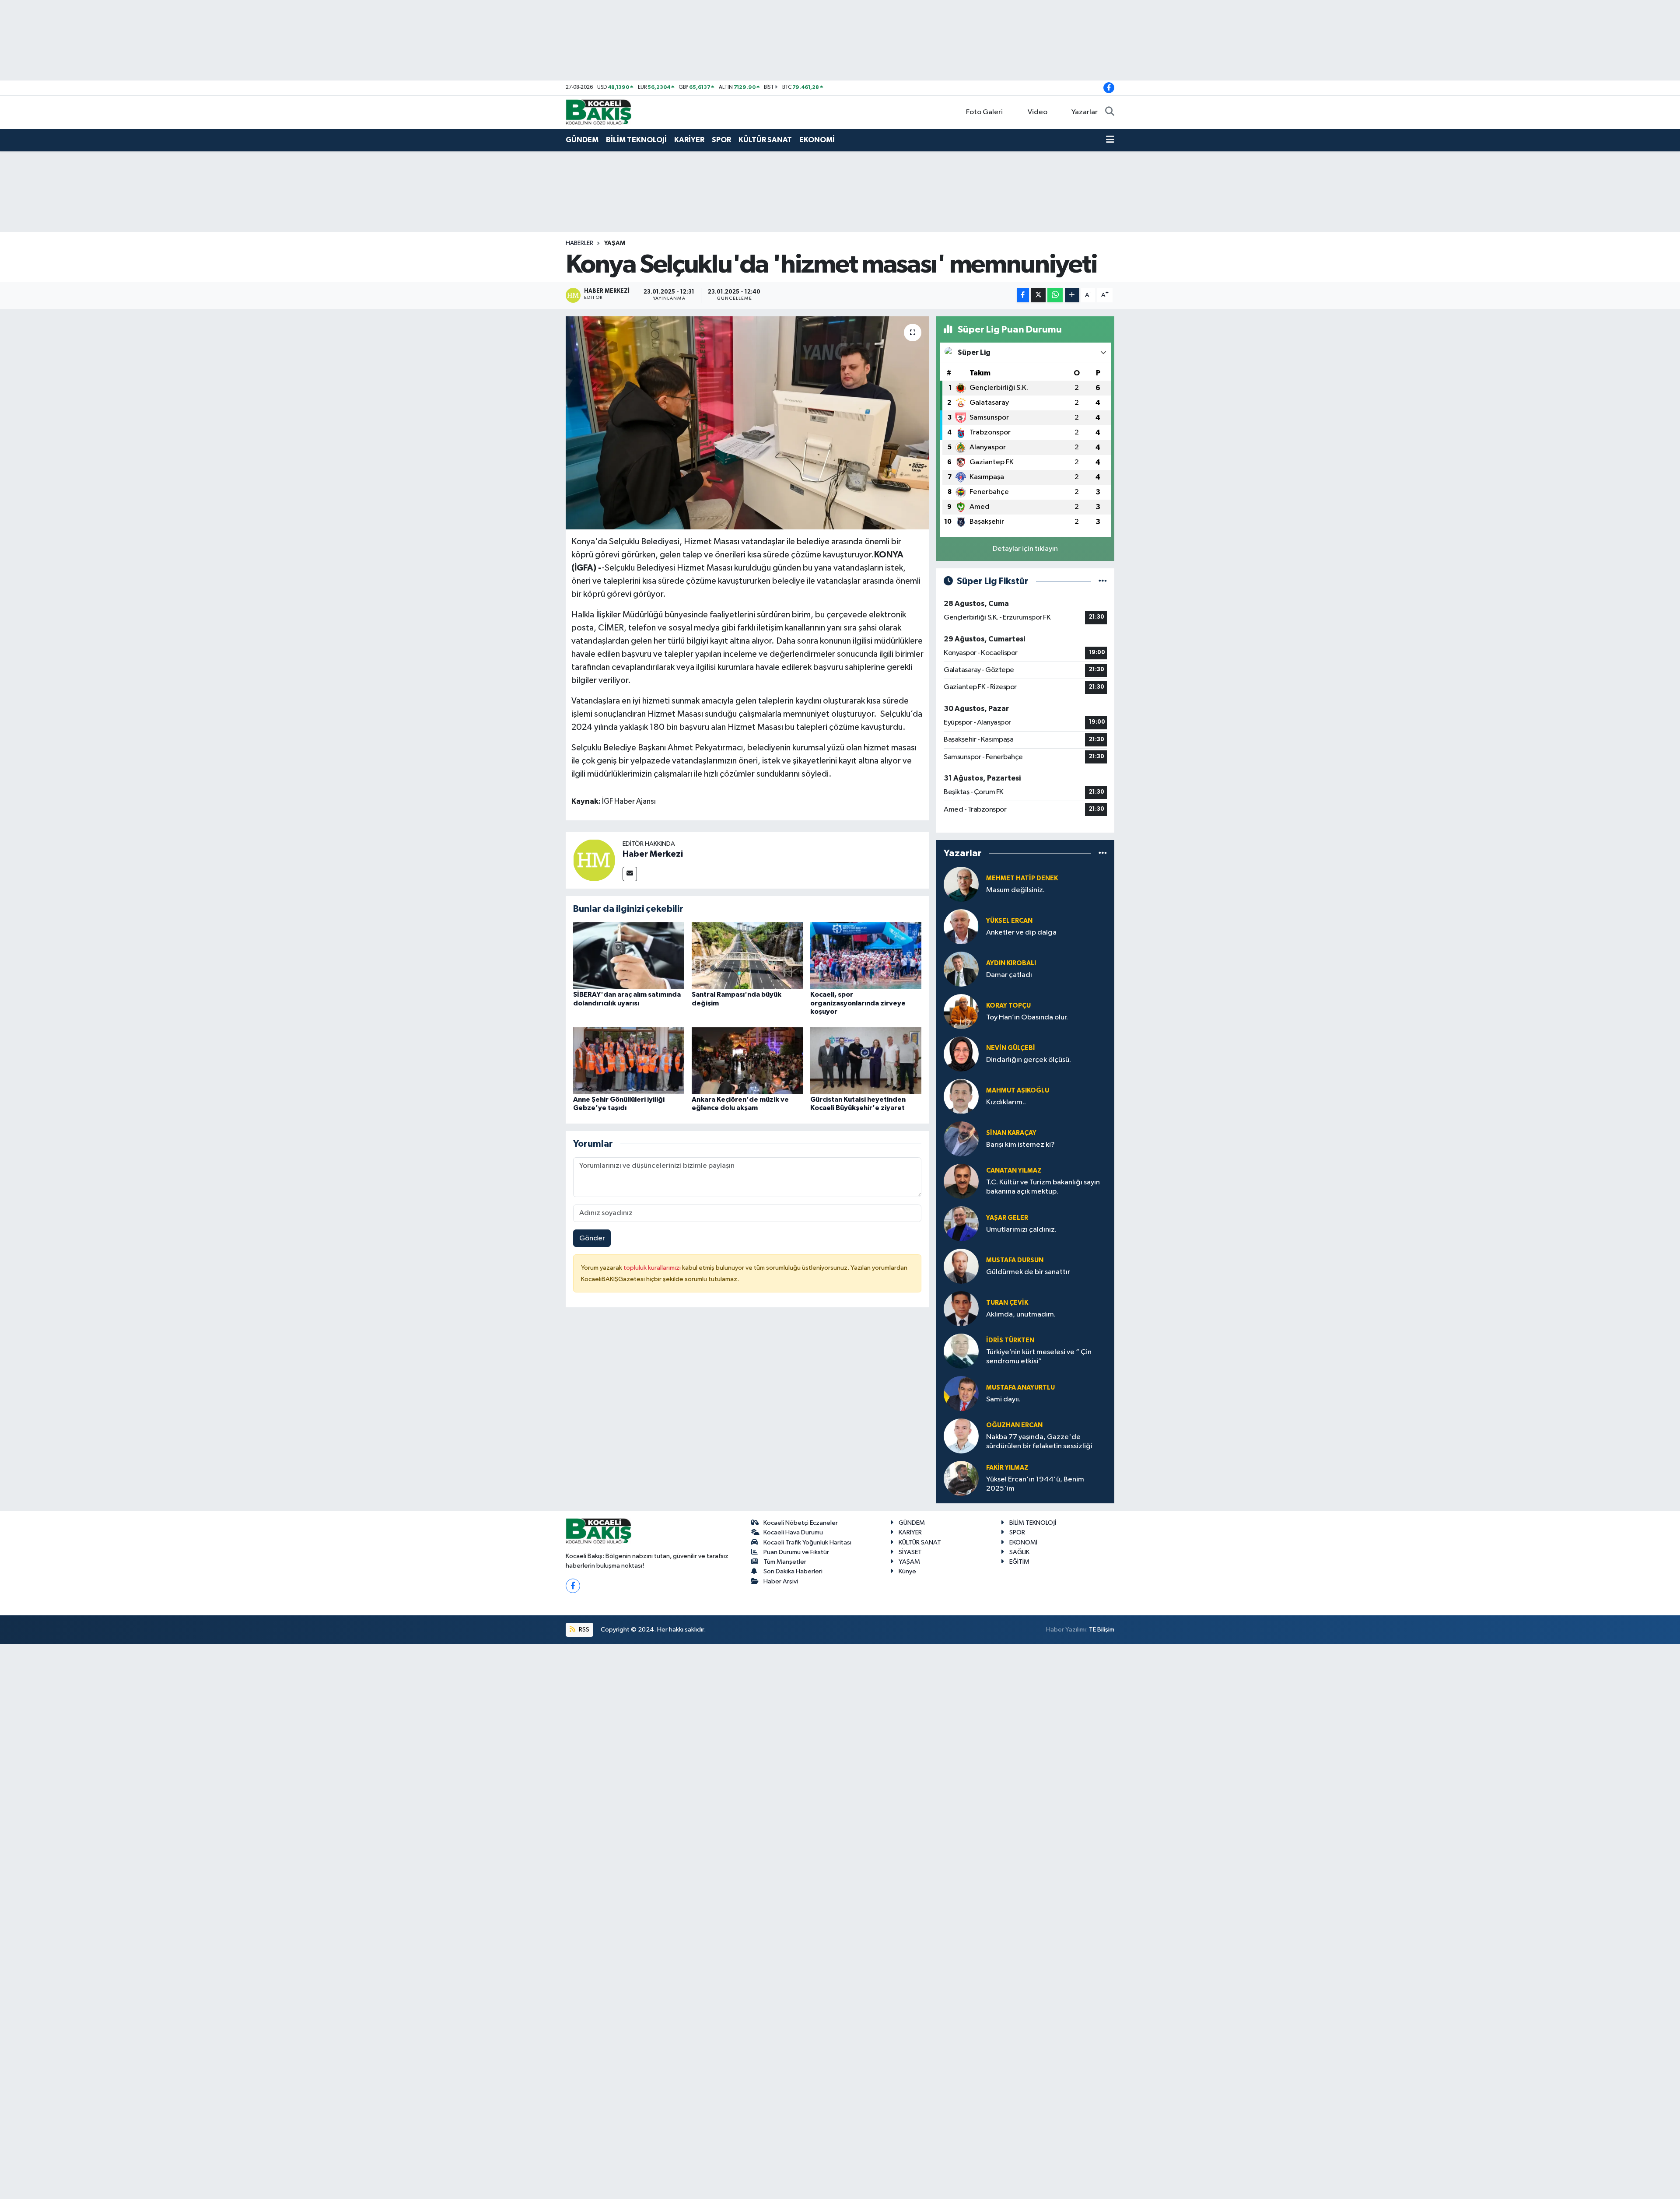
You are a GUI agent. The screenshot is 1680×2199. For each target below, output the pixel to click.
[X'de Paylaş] (1038, 295)
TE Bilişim (1102, 1630)
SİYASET (910, 1552)
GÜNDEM (582, 140)
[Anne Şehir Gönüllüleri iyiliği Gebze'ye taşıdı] (629, 1060)
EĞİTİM (1019, 1562)
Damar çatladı (1009, 975)
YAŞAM (615, 243)
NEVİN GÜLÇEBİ (1011, 1048)
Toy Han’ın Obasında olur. (1027, 1017)
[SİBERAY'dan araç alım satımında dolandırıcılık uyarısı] (629, 955)
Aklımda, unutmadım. (1021, 1315)
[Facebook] (573, 1586)
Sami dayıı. (1003, 1399)
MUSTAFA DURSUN (1015, 1260)
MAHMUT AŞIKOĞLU (1018, 1091)
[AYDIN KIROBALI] (961, 969)
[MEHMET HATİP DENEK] (961, 884)
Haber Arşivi (781, 1581)
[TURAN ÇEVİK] (961, 1308)
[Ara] (1110, 112)
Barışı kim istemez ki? (1020, 1145)
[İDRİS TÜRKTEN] (961, 1351)
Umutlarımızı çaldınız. (1021, 1230)
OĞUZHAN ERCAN (1014, 1425)
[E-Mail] (630, 874)
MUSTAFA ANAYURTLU (1020, 1388)
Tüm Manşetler (785, 1562)
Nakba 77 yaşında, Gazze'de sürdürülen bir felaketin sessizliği (1039, 1442)
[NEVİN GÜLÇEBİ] (961, 1054)
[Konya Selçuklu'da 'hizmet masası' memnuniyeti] (747, 423)
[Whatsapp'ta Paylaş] (1055, 295)
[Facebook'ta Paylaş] (1023, 295)
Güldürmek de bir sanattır (1028, 1272)
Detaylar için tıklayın (1025, 549)
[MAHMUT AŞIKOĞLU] (961, 1096)
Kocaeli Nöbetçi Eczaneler (801, 1523)
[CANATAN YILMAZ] (961, 1181)
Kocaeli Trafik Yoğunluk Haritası (807, 1542)
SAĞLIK (1019, 1552)
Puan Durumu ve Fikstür (796, 1552)
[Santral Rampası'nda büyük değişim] (747, 955)
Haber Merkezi (653, 854)
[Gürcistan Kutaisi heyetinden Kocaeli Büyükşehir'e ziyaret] (866, 1060)
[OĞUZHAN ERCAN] (961, 1436)
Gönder (592, 1238)
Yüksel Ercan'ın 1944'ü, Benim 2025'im (1035, 1484)
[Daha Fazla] (1072, 295)
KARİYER (689, 140)
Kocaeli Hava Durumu (793, 1532)
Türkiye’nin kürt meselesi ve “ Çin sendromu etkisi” (1039, 1357)
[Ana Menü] (1110, 140)
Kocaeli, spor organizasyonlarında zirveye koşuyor (858, 1003)
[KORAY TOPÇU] (961, 1011)
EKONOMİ (817, 140)
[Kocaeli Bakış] (598, 112)
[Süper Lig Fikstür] (1103, 581)
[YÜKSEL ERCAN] (961, 926)
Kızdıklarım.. (1006, 1102)
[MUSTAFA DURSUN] (961, 1266)
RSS (583, 1630)
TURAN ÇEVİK (1007, 1303)
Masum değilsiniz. (1015, 890)
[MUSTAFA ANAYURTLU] (961, 1393)
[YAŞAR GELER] (961, 1224)
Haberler (579, 243)
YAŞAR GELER (1007, 1218)
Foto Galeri (984, 112)
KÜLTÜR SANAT (765, 140)
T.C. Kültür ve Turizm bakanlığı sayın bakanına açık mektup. (1043, 1187)
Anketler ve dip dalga (1021, 933)
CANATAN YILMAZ (1014, 1171)
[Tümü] (1103, 853)
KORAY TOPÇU (1008, 1006)
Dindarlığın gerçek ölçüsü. (1029, 1060)
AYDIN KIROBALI (1011, 963)
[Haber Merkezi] (594, 860)
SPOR (721, 140)
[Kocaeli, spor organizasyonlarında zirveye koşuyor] (866, 955)
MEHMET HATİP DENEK (1022, 878)
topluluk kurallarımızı (653, 1268)
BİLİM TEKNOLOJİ (636, 140)
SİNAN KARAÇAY (1011, 1133)
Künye (907, 1571)
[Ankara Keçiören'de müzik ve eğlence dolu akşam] (747, 1060)
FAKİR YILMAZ (1007, 1468)
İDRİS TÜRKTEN (1010, 1340)
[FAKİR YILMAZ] (961, 1478)
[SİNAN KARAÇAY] (961, 1139)
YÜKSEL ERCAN (1009, 921)
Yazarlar (1085, 112)
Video (1038, 112)
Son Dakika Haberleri (793, 1571)
